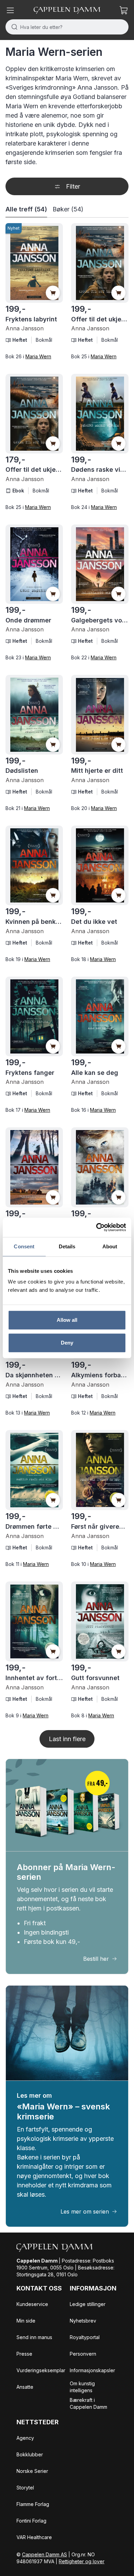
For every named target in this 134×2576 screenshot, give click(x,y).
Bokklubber (30, 2454)
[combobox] (67, 27)
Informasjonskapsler (92, 2370)
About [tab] (110, 1246)
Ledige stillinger (88, 2304)
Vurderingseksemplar (41, 2370)
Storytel (25, 2488)
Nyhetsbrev (83, 2321)
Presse (24, 2354)
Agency (25, 2438)
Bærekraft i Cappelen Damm (88, 2403)
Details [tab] (67, 1246)
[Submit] (13, 27)
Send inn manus (34, 2337)
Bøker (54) (68, 209)
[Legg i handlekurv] (53, 293)
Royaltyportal (85, 2337)
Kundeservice (32, 2304)
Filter (73, 186)
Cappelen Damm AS (44, 2554)
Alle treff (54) (26, 209)
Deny (67, 1343)
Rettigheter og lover (82, 2561)
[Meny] (10, 10)
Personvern (83, 2354)
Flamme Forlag (33, 2504)
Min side (26, 2321)
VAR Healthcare (34, 2537)
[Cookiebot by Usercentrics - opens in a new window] (96, 1227)
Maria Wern (38, 356)
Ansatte (25, 2387)
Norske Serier (32, 2471)
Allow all (67, 1320)
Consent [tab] (24, 1246)
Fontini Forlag (31, 2521)
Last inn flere (67, 1739)
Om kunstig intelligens (82, 2387)
